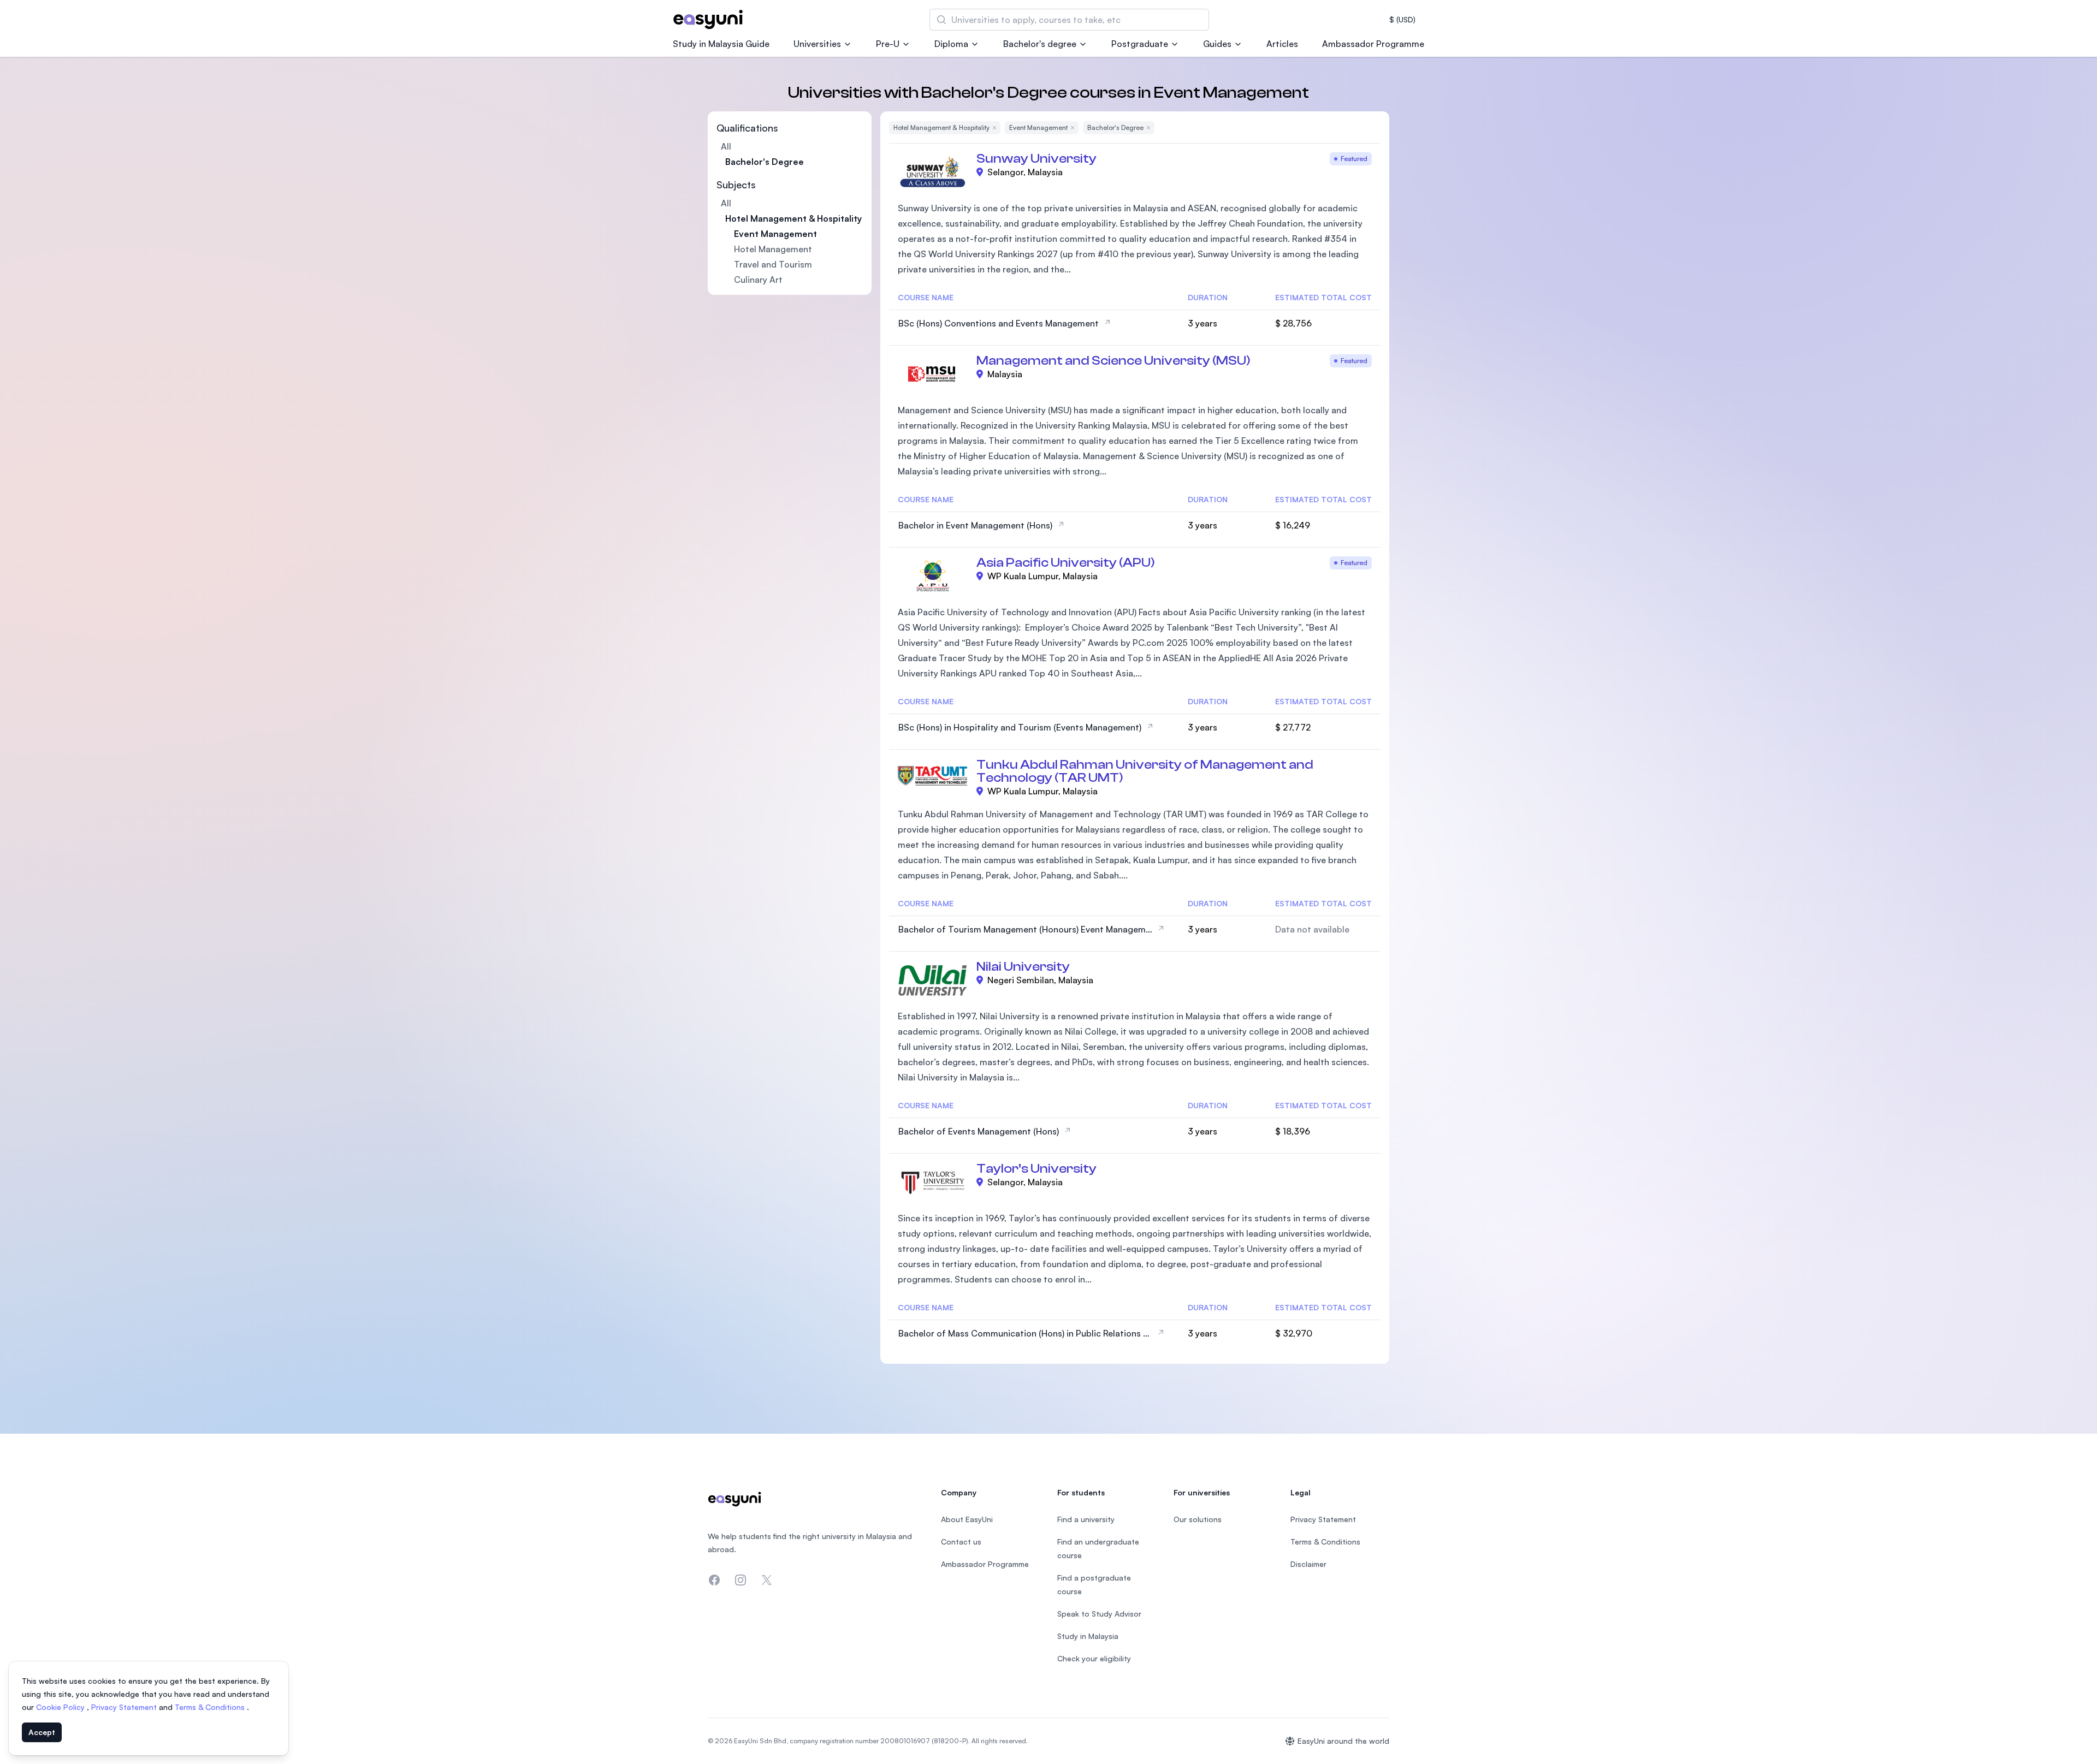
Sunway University (1036, 159)
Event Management (775, 234)
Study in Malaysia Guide (721, 44)
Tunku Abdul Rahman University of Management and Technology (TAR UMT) (1145, 771)
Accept (42, 1732)
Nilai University (1023, 967)
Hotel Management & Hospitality (793, 218)
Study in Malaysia (1088, 1636)
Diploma (951, 44)
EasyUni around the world (1343, 1741)
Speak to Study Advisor (1099, 1614)
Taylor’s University (1036, 1169)
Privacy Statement (125, 1707)
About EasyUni (967, 1519)
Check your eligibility (1094, 1658)
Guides (1217, 44)
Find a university (1086, 1519)
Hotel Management (773, 249)
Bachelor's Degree (765, 162)
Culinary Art (758, 280)
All (726, 146)
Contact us (961, 1542)
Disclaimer (1308, 1564)
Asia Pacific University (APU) (1066, 563)
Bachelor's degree (1040, 44)
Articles (1282, 44)
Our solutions (1198, 1519)
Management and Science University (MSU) (1113, 361)
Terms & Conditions (211, 1707)
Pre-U (888, 44)
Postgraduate (1140, 44)
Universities (817, 44)
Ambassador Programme (1373, 44)
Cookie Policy (61, 1707)
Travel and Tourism (773, 264)
